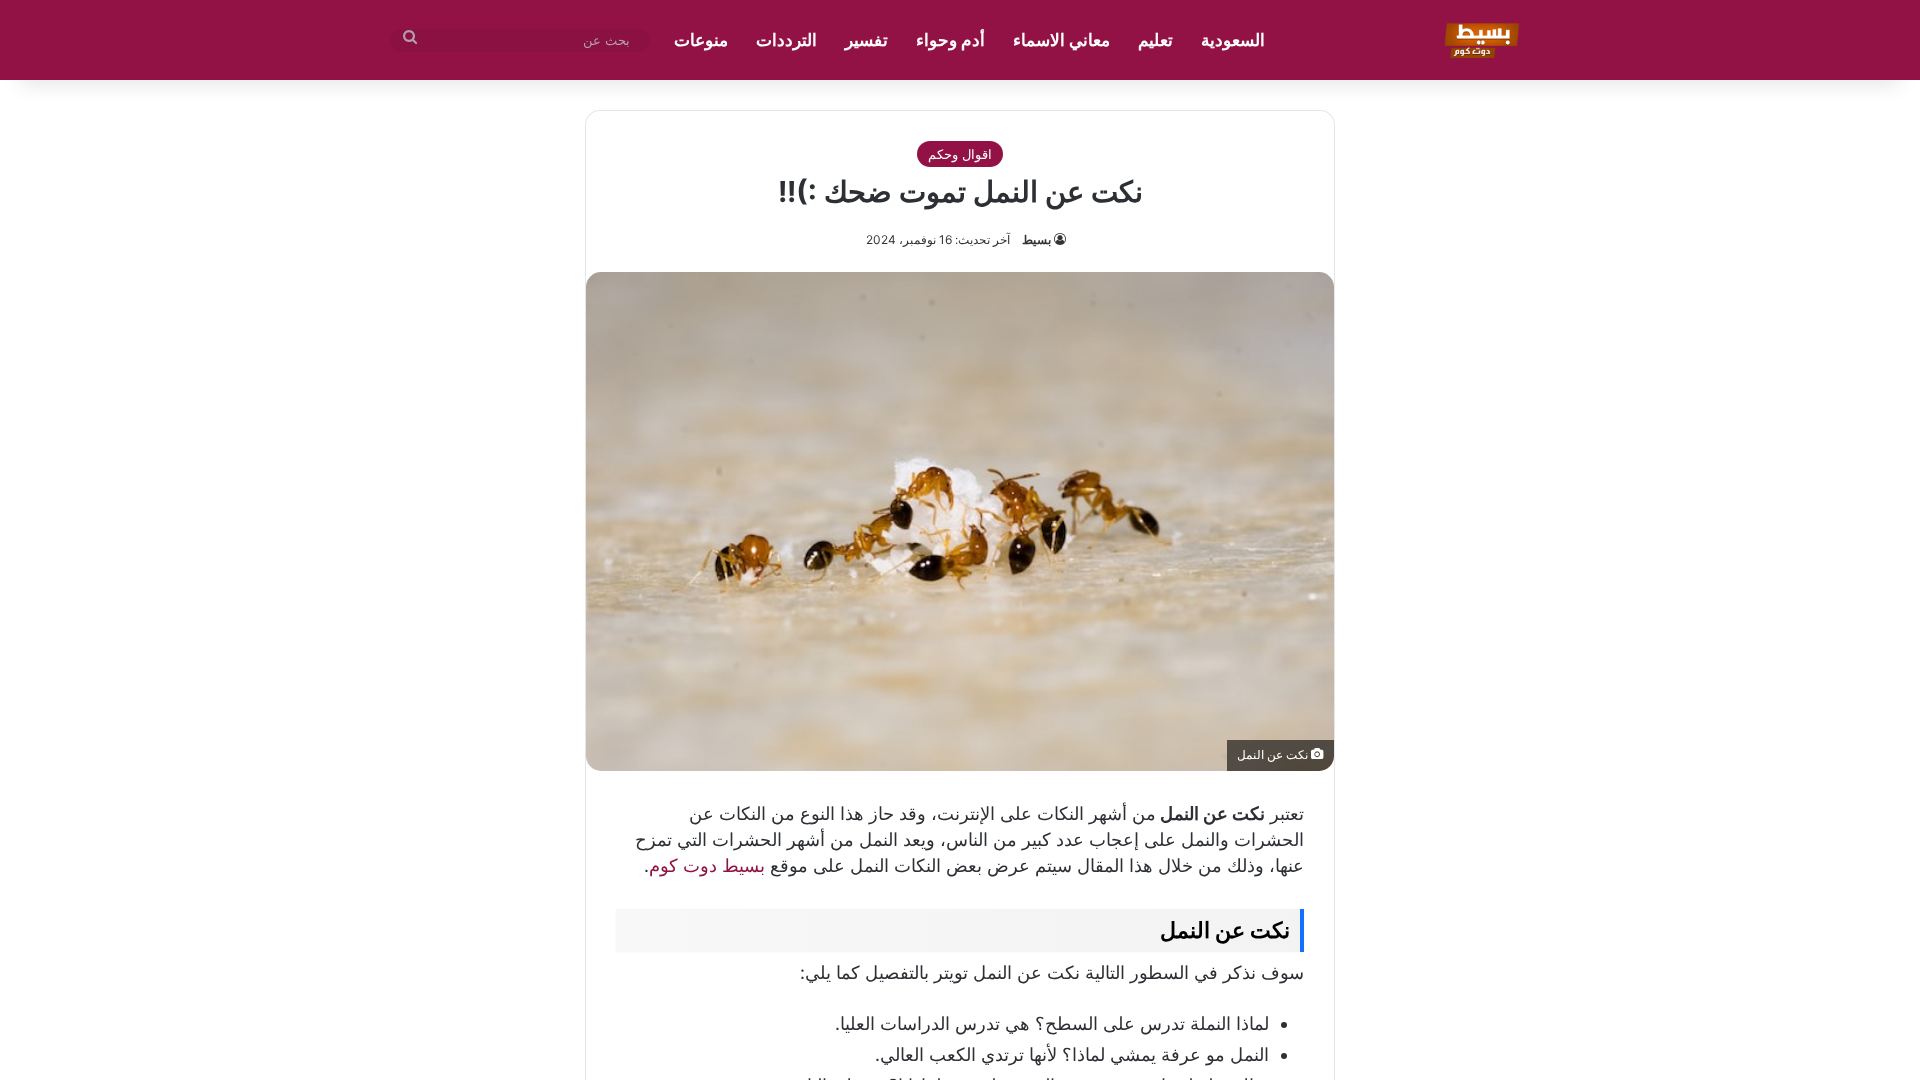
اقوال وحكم (960, 154)
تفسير (866, 40)
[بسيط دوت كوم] (1478, 40)
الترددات (786, 40)
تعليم (1155, 40)
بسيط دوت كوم (707, 865)
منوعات (701, 40)
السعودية (1233, 40)
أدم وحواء (950, 40)
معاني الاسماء (1061, 40)
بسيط (1036, 239)
